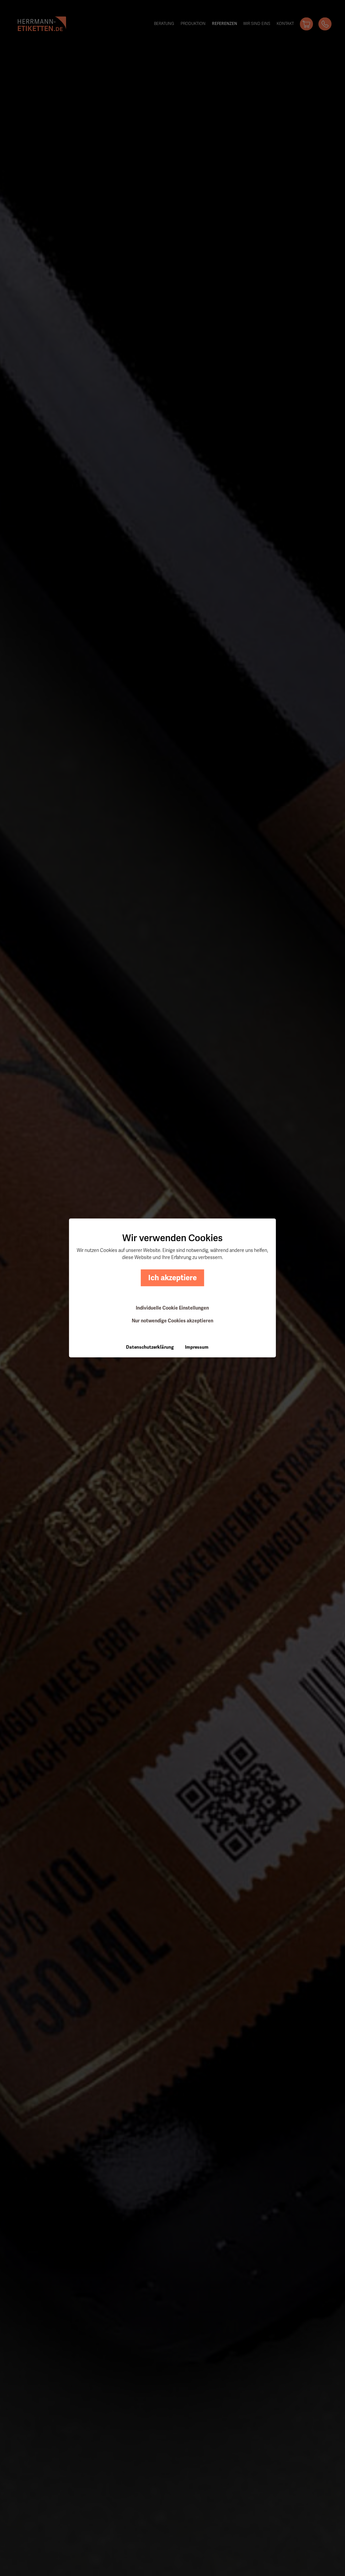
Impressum (197, 1347)
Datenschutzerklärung (150, 1347)
